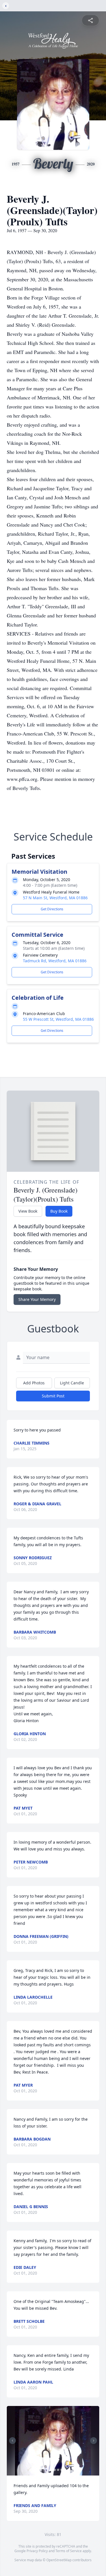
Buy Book (59, 1211)
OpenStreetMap (59, 2560)
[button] (53, 2441)
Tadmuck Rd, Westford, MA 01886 (55, 961)
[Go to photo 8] (58, 2470)
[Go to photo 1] (34, 2470)
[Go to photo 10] (65, 2470)
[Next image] (94, 2441)
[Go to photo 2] (38, 2470)
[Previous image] (12, 2441)
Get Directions (52, 909)
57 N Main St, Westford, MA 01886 (55, 898)
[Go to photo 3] (41, 2470)
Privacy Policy (37, 2551)
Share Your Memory (37, 1299)
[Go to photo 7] (55, 2470)
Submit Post (53, 1396)
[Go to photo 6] (51, 2470)
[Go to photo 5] (48, 2470)
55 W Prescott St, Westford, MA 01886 (58, 1019)
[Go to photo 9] (61, 2470)
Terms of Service (69, 2551)
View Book (28, 1211)
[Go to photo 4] (44, 2470)
